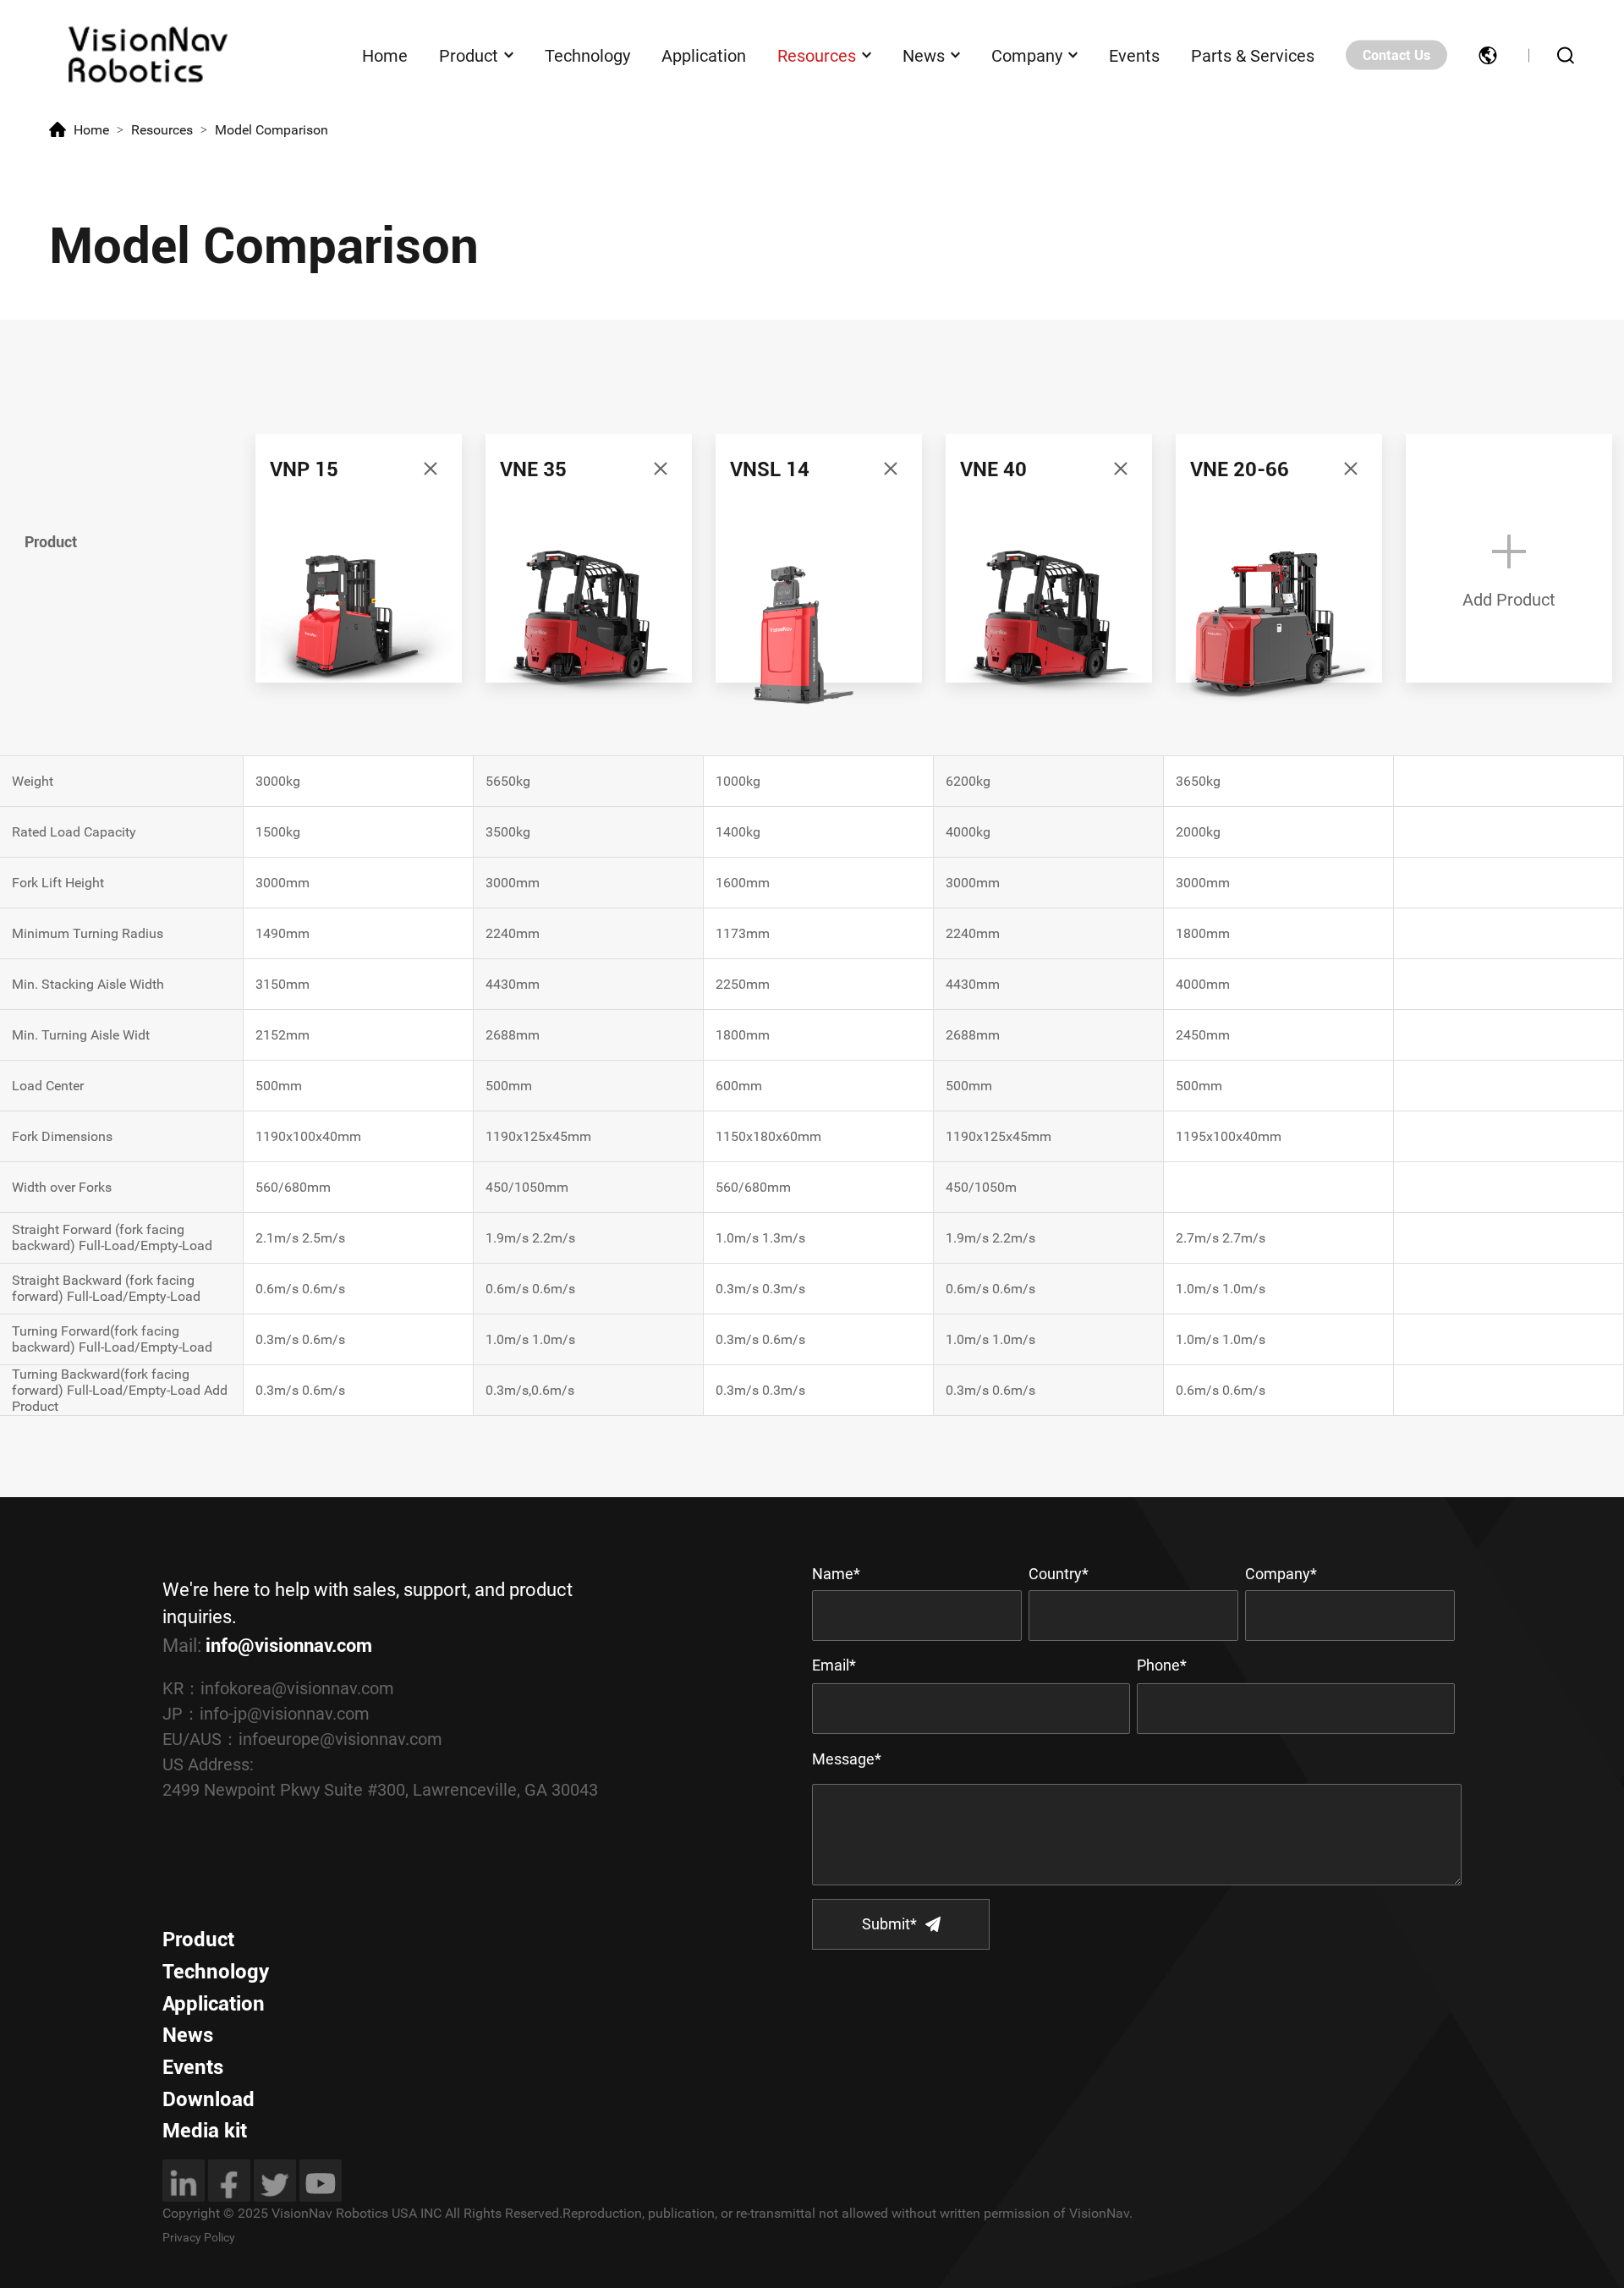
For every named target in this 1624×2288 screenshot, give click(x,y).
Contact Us (1396, 55)
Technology (587, 55)
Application (704, 55)
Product (469, 55)
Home (385, 55)
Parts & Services (1253, 55)
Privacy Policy (199, 2237)
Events (1134, 55)
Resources (817, 55)
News (924, 55)
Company (1027, 55)
